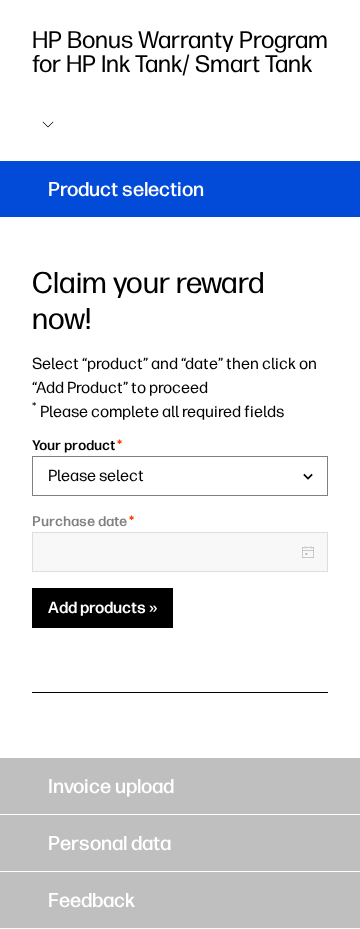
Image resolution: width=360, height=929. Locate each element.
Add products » (102, 607)
